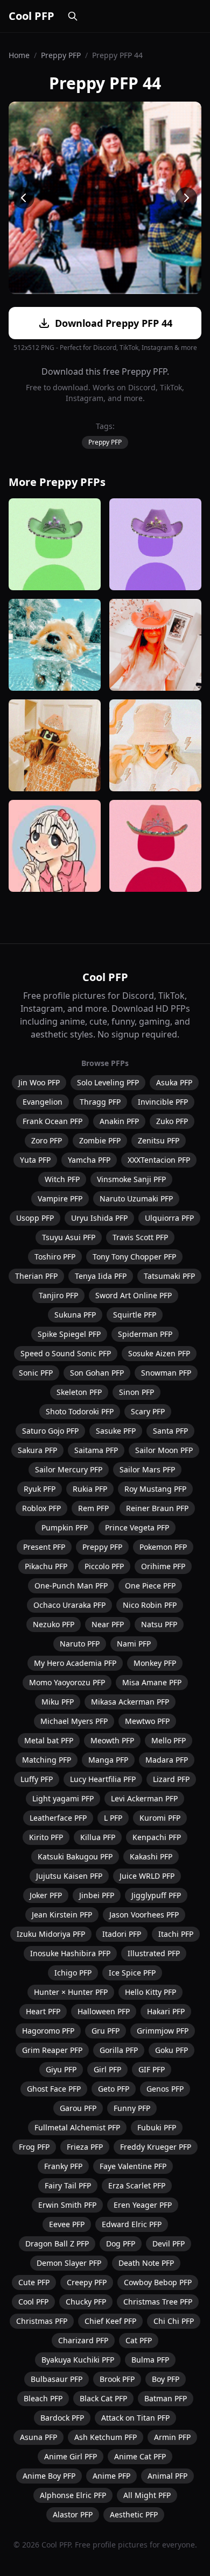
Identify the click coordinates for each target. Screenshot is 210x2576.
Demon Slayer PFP (69, 2263)
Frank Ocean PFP (52, 1121)
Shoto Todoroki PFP (80, 1411)
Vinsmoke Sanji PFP (131, 1179)
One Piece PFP (150, 1586)
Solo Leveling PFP (108, 1082)
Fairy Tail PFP (68, 2185)
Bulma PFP (150, 2360)
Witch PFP (62, 1179)
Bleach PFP (43, 2398)
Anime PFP (111, 2476)
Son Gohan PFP (97, 1373)
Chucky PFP (86, 2302)
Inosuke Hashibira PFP (70, 1953)
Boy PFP (166, 2379)
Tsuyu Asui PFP (69, 1237)
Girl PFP (107, 2069)
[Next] (186, 198)
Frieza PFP (85, 2147)
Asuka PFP (174, 1082)
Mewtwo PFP (147, 1721)
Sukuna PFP (75, 1315)
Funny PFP (132, 2108)
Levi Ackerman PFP (144, 1798)
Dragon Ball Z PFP (57, 2244)
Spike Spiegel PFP (69, 1334)
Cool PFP (31, 16)
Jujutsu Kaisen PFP (69, 1876)
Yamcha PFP (89, 1160)
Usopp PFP (35, 1218)
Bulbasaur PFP (57, 2379)
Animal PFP (167, 2476)
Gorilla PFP (119, 2050)
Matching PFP (47, 1760)
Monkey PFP (155, 1663)
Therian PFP (36, 1276)
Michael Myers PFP (74, 1721)
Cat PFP (139, 2340)
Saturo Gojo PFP (50, 1431)
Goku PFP (171, 2050)
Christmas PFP (42, 2321)
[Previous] (24, 198)
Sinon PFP (136, 1392)
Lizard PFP (171, 1779)
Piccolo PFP (104, 1566)
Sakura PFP (37, 1450)
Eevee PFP (67, 2224)
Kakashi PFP (151, 1856)
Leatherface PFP (58, 1818)
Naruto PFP (80, 1644)
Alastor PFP (73, 2514)
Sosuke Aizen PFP (159, 1353)
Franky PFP (63, 2166)
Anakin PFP (119, 1121)
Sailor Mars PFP (147, 1469)
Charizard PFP (83, 2340)
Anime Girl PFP (71, 2456)
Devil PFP (169, 2244)
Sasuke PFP (116, 1431)
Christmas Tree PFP (158, 2302)
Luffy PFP (37, 1779)
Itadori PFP (122, 1934)
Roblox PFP (41, 1508)
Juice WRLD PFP (147, 1876)
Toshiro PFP (55, 1257)
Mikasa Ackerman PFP (130, 1702)
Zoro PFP (47, 1140)
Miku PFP (58, 1702)
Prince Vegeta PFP (137, 1527)
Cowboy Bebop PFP (158, 2282)
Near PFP (108, 1624)
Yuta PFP (35, 1160)
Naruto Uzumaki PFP (136, 1198)
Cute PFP (34, 2282)
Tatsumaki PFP (169, 1276)
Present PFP (44, 1547)
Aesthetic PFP (134, 2514)
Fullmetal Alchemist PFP (77, 2127)
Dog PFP (121, 2244)
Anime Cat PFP (140, 2456)
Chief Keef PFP (110, 2321)
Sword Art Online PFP (134, 1295)
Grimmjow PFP (163, 2031)
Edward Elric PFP (132, 2224)
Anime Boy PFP (49, 2476)
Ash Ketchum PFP (106, 2437)
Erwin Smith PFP (67, 2205)
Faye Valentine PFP (133, 2166)
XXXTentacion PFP (159, 1160)
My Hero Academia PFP (75, 1663)
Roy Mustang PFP (155, 1489)
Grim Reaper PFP (52, 2050)
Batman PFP (166, 2398)
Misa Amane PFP (152, 1682)
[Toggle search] (73, 16)
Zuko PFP (172, 1121)
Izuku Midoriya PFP (51, 1934)
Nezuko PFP (54, 1624)
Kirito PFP (46, 1837)
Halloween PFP (104, 2011)
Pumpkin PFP (65, 1527)
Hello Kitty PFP (150, 1992)
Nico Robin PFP (150, 1605)
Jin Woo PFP (39, 1082)
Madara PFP (167, 1760)
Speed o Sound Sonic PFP (66, 1353)
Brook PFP (117, 2379)
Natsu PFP (159, 1624)
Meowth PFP (112, 1740)
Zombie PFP (100, 1140)
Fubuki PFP (157, 2127)
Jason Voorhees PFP (144, 1915)
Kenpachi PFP (157, 1837)
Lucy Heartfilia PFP (103, 1779)
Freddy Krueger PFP (156, 2147)
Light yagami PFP (63, 1798)
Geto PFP (114, 2089)
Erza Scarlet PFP (137, 2185)
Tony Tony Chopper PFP (134, 1257)
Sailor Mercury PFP (69, 1469)
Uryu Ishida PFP (99, 1218)
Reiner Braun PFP (157, 1508)
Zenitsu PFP (159, 1140)
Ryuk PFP (40, 1489)
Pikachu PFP (46, 1566)
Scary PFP (148, 1411)
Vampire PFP (60, 1198)
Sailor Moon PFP (164, 1450)
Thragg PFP (100, 1102)
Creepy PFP (87, 2282)
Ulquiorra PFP (169, 1218)
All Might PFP (147, 2495)
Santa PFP (170, 1431)
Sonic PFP (36, 1373)
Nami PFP (134, 1644)
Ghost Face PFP (54, 2089)
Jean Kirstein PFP (62, 1915)
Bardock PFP (62, 2418)
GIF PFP (152, 2069)
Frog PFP (34, 2147)
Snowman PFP (166, 1373)
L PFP (113, 1818)
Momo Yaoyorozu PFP (67, 1682)
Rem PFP (93, 1508)
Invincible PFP (163, 1102)
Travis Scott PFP (140, 1237)
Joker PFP (46, 1895)
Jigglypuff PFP (156, 1895)
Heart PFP (43, 2011)
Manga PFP (108, 1760)
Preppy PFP (61, 55)
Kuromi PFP (160, 1818)
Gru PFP (106, 2031)
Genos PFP (165, 2089)
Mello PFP (169, 1740)
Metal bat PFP (49, 1740)
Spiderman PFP (145, 1334)
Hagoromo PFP (48, 2031)
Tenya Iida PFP (101, 1276)
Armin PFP (172, 2437)
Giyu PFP (61, 2069)
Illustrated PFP (154, 1953)
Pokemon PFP (163, 1547)
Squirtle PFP (135, 1315)
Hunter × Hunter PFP (71, 1992)
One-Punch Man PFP (71, 1586)
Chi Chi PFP (174, 2321)
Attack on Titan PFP (135, 2418)
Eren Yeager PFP (143, 2205)
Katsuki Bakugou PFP (75, 1856)
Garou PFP (78, 2108)
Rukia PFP (90, 1489)
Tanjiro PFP (58, 1295)
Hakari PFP (166, 2011)
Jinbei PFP (97, 1895)
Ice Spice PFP (132, 1973)
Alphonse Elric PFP (73, 2495)
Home (19, 55)
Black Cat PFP (103, 2398)
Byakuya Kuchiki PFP (78, 2360)
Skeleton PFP (79, 1392)
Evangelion (43, 1102)
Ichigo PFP (73, 1973)
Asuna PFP (38, 2437)
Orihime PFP (163, 1566)
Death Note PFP (146, 2263)
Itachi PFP (176, 1934)
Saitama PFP (96, 1450)
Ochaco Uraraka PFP (69, 1605)
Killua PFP (98, 1837)
